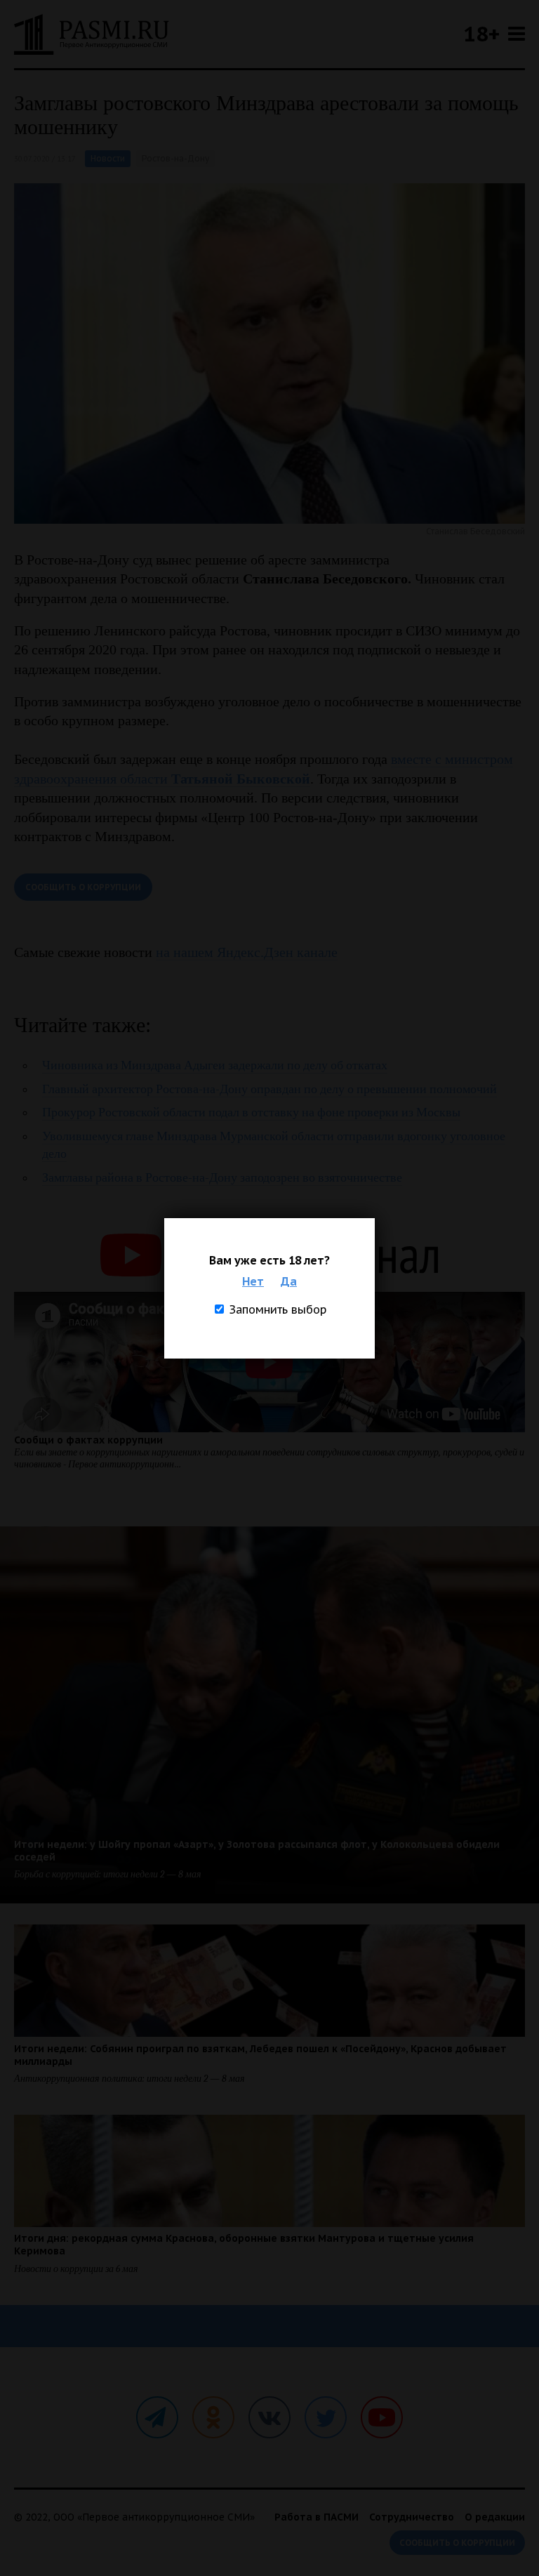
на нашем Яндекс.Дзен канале (247, 952)
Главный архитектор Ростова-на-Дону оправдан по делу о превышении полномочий (269, 1089)
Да (289, 1281)
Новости (108, 158)
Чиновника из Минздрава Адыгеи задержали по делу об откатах (215, 1065)
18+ (481, 33)
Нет (253, 1281)
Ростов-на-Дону (175, 158)
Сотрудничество (412, 2517)
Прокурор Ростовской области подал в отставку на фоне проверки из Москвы (251, 1112)
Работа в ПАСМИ (317, 2517)
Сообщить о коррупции (83, 887)
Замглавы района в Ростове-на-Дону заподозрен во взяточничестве (222, 1178)
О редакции (495, 2517)
